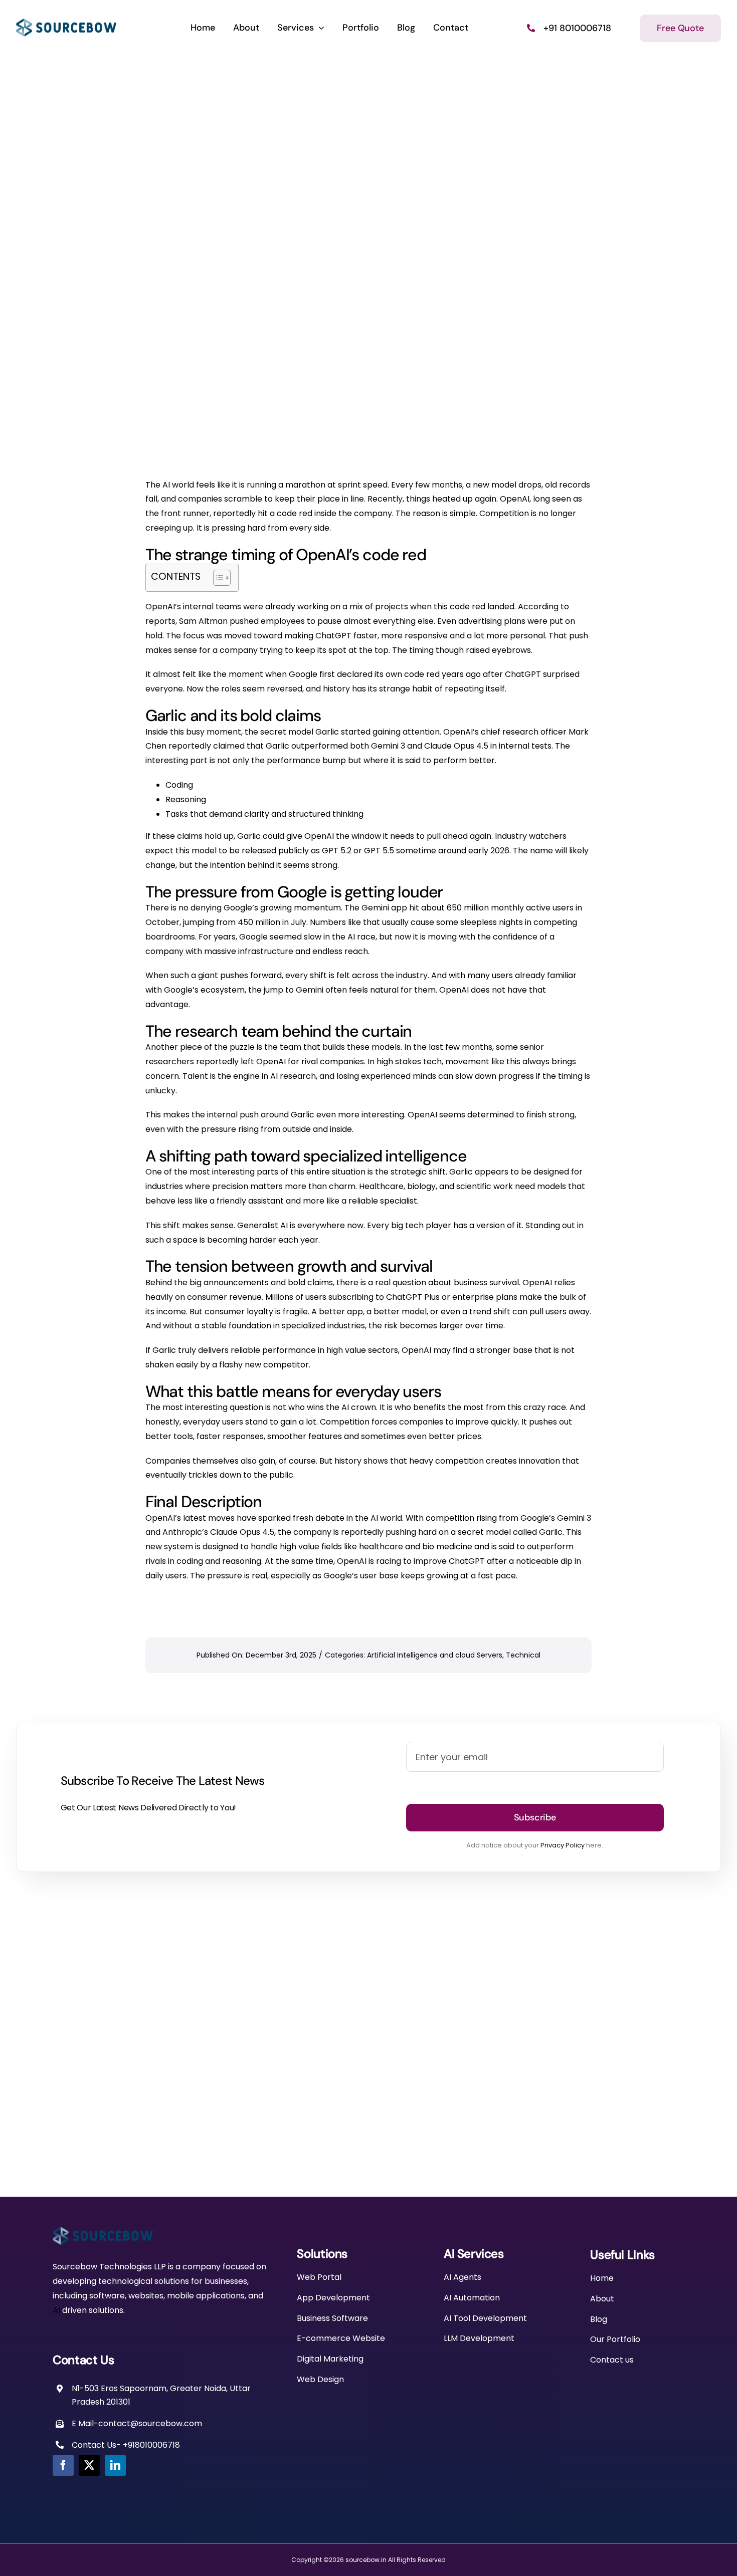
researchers (170, 1062)
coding (190, 1561)
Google (303, 674)
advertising (480, 621)
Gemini (385, 746)
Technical (523, 1655)
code (287, 513)
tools (183, 1436)
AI (166, 485)
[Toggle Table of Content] (217, 578)
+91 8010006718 (577, 28)
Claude (224, 1532)
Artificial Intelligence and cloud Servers (435, 1655)
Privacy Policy (563, 1845)
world (183, 485)
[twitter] (89, 2465)
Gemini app (384, 908)
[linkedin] (115, 2465)
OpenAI (515, 499)
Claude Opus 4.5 (456, 746)
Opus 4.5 (257, 1532)
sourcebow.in (366, 2560)
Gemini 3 (574, 1518)
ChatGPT (333, 636)
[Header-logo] (66, 22)
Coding (179, 785)
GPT (330, 851)
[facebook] (63, 2465)
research (520, 732)
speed (375, 485)
